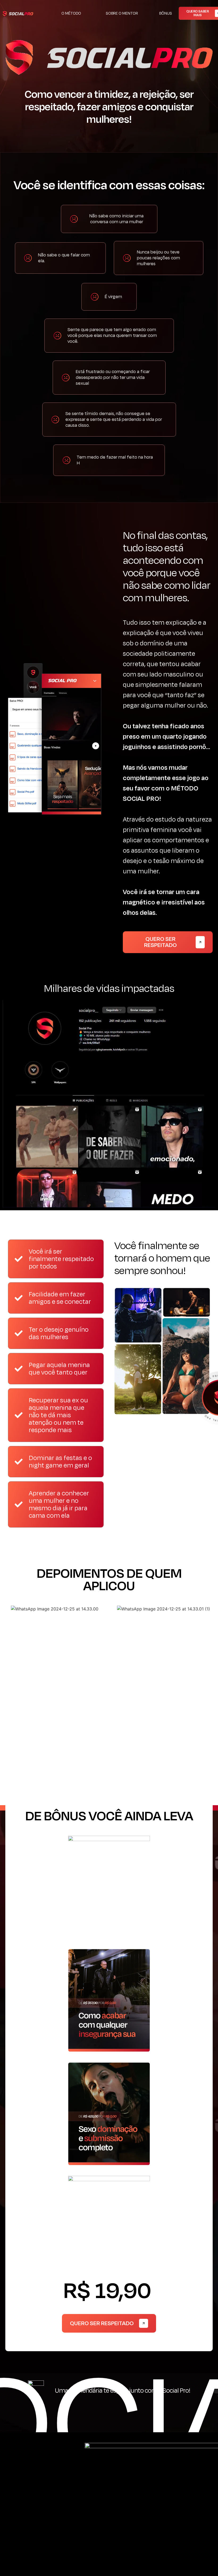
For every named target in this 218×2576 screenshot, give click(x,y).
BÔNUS (166, 13)
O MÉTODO (71, 13)
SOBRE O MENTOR (122, 13)
